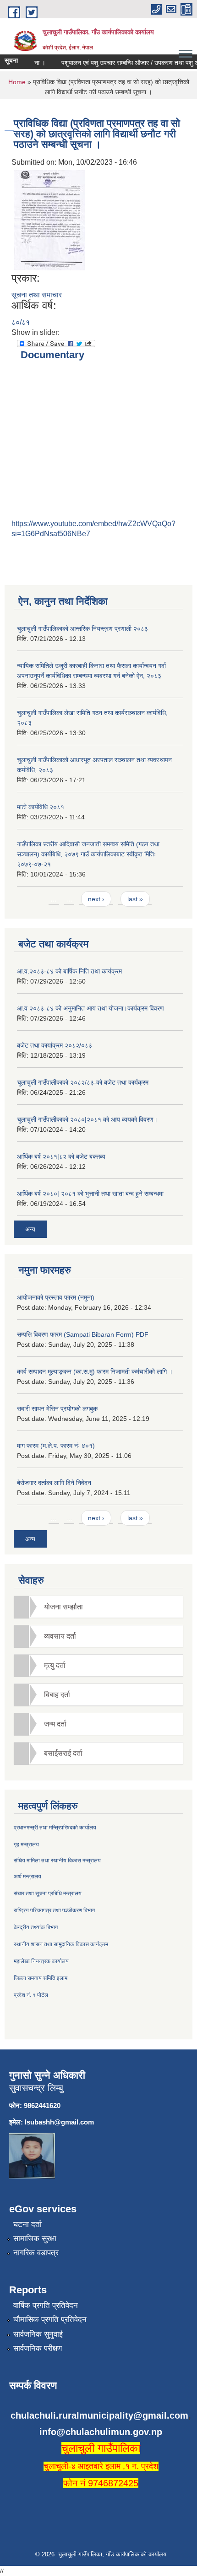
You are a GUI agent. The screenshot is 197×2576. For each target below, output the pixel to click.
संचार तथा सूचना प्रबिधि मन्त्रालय (48, 1893)
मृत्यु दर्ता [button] (55, 1665)
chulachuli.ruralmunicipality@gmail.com (99, 2415)
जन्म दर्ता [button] (55, 1724)
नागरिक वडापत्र (36, 2253)
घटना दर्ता (27, 2224)
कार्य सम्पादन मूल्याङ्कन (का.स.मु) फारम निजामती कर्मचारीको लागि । (95, 1371)
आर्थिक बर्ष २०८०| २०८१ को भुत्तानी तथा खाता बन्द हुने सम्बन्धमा (90, 1194)
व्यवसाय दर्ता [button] (60, 1636)
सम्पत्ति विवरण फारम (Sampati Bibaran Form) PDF (83, 1334)
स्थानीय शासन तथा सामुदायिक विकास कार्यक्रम (61, 1944)
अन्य (30, 1229)
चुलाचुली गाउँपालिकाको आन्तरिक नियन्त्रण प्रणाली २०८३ (82, 629)
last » (135, 899)
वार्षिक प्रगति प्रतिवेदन (46, 2305)
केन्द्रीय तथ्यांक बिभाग (36, 1927)
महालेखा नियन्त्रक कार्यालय (41, 1961)
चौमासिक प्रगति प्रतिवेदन (50, 2320)
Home (17, 82)
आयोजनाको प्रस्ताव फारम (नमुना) (56, 1297)
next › (96, 899)
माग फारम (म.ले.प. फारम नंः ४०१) (56, 1446)
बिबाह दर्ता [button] (57, 1695)
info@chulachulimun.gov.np (101, 2432)
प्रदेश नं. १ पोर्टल (31, 1995)
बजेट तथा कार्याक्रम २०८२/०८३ (55, 1045)
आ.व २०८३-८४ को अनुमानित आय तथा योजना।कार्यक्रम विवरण (90, 1008)
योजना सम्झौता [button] (63, 1607)
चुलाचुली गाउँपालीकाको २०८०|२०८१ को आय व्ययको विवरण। (87, 1119)
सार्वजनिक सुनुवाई (38, 2334)
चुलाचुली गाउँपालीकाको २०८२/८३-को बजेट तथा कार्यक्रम (83, 1082)
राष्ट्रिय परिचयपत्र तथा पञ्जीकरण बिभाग (54, 1910)
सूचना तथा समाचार (37, 295)
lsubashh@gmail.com (59, 2122)
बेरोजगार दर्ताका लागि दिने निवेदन (54, 1483)
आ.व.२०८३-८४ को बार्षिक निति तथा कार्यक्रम (69, 971)
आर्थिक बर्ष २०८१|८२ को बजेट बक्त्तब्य (61, 1156)
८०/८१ (21, 322)
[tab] (98, 1607)
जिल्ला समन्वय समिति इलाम (41, 1978)
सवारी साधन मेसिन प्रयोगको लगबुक (57, 1409)
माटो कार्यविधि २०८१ (41, 807)
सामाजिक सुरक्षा (35, 2239)
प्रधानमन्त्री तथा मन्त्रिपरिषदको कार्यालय (55, 1828)
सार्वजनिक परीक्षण (38, 2348)
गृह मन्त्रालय (26, 1845)
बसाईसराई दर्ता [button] (63, 1753)
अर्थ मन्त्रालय (27, 1877)
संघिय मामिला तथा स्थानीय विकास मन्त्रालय (57, 1861)
